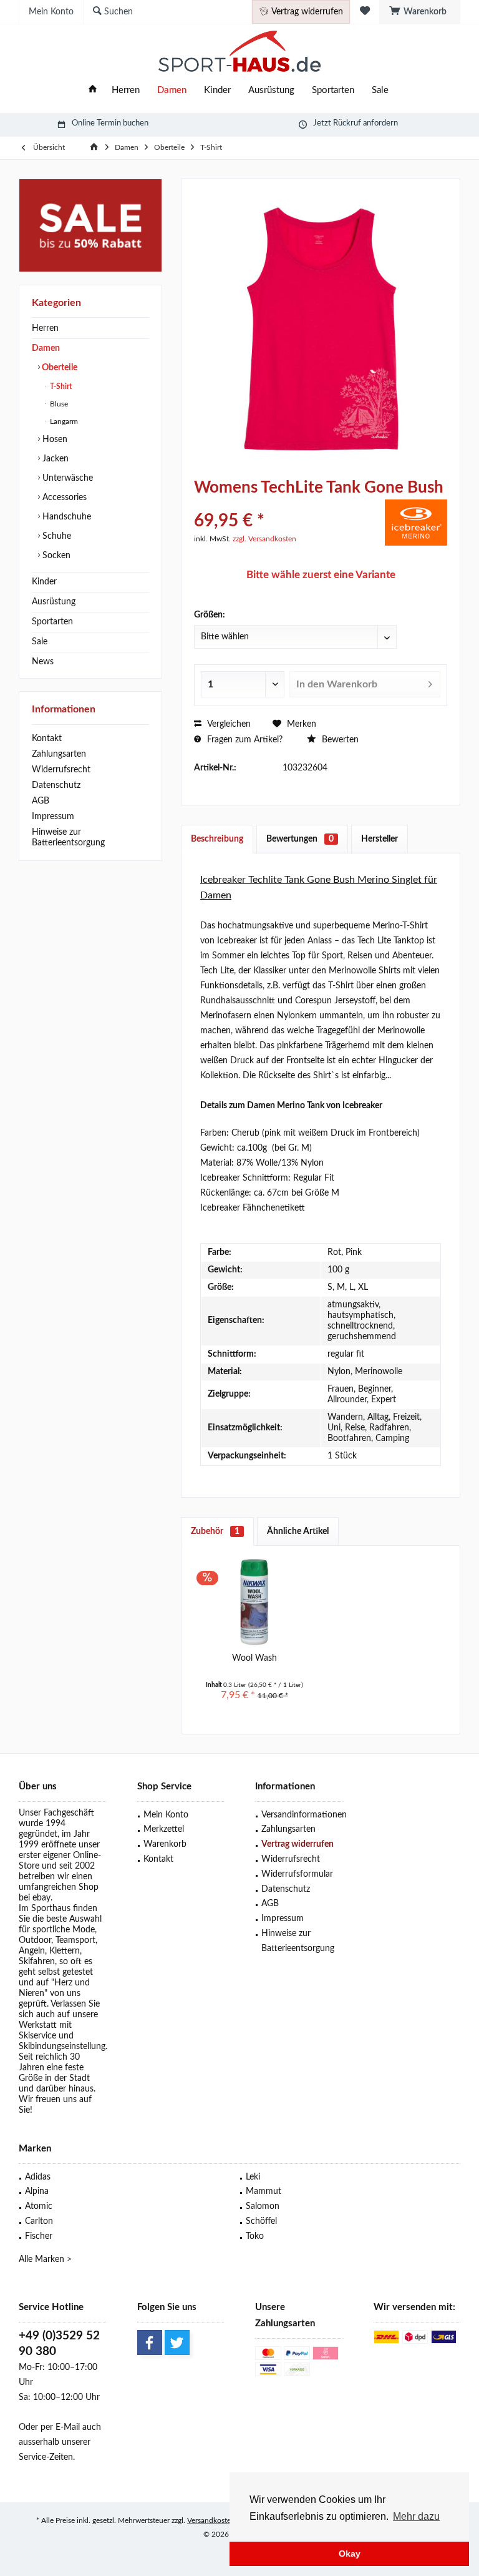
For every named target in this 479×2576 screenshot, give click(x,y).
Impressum (53, 817)
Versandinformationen (302, 1815)
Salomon (263, 2206)
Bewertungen (300, 839)
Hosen (54, 440)
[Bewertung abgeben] (288, 504)
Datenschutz (56, 785)
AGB (41, 801)
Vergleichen (228, 724)
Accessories (63, 498)
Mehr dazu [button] (416, 2516)
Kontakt (47, 739)
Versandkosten (211, 2520)
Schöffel (261, 2221)
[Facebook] (150, 2342)
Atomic (39, 2206)
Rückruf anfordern (365, 123)
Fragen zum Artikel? (244, 740)
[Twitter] (177, 2342)
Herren (45, 328)
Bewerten (339, 740)
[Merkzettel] (365, 12)
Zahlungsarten (59, 754)
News (43, 662)
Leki (253, 2177)
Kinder (44, 582)
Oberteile (59, 368)
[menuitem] (420, 12)
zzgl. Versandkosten (264, 539)
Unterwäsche (66, 478)
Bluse (58, 404)
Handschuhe (65, 517)
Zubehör (215, 1531)
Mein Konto (166, 1815)
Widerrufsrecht (61, 770)
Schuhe (56, 536)
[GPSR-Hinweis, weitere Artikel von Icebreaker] (416, 523)
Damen (46, 348)
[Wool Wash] (254, 1602)
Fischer (39, 2236)
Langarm (63, 421)
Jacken (54, 459)
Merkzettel (164, 1829)
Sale (40, 642)
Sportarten (52, 622)
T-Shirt (60, 386)
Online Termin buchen (110, 123)
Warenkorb (165, 1844)
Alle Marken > (45, 2259)
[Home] (93, 91)
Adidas (38, 2177)
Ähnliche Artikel (298, 1531)
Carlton (39, 2221)
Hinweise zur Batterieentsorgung (68, 838)
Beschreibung (217, 839)
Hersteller (380, 839)
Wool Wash (254, 1658)
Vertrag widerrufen (298, 1844)
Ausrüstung (54, 602)
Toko (255, 2236)
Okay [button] (350, 2554)
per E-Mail (60, 2427)
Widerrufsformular (297, 1874)
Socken (55, 556)
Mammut (264, 2191)
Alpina (37, 2191)
